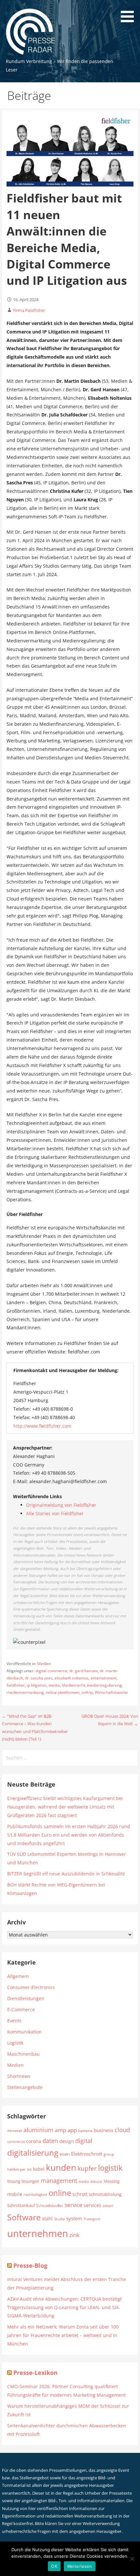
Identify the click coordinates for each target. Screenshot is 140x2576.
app (72, 2130)
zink (74, 2235)
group (109, 2154)
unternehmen (38, 2233)
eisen (65, 2154)
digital (84, 2140)
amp (60, 2130)
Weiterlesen (80, 2566)
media (54, 1685)
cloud (122, 2130)
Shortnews (19, 2076)
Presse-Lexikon (35, 2373)
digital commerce (51, 1671)
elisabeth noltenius (71, 1678)
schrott (80, 2194)
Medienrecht (73, 1685)
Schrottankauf (21, 2205)
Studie (59, 2219)
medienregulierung (104, 1685)
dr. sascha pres (39, 1678)
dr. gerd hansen (83, 1671)
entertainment (104, 1678)
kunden (61, 2167)
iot (29, 2169)
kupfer (87, 2168)
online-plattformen (63, 1692)
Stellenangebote (25, 2087)
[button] (130, 12)
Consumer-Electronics (31, 1987)
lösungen (30, 2181)
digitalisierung (33, 2153)
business (104, 2130)
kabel (39, 2169)
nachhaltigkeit (35, 2195)
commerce (16, 2142)
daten (50, 2141)
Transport (92, 2219)
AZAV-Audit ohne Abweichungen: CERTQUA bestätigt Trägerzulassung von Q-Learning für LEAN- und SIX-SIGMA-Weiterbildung (64, 2307)
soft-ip (87, 1692)
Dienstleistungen (26, 1998)
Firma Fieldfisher (29, 310)
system (74, 2218)
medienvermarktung (25, 1692)
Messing (112, 2181)
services (92, 2205)
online (60, 2193)
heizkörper (16, 2169)
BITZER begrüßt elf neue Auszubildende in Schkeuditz (66, 1874)
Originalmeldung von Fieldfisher (61, 1505)
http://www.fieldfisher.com (42, 1426)
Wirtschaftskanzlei (111, 1692)
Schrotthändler (50, 2205)
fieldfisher (16, 1685)
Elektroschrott (87, 2154)
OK (54, 2566)
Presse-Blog (30, 2265)
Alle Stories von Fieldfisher (55, 1513)
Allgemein (18, 1976)
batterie (85, 2130)
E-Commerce (21, 2009)
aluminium (38, 2130)
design (67, 2141)
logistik (110, 2168)
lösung (14, 2181)
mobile (15, 2194)
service (73, 2205)
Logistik (15, 2043)
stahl (47, 2219)
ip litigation (37, 1685)
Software (24, 2217)
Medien (44, 1664)
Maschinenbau (23, 2054)
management (59, 2180)
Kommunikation (24, 2032)
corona (34, 2141)
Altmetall (15, 2131)
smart (108, 2205)
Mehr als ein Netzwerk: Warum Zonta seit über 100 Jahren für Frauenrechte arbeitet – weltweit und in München (63, 2335)
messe (96, 2181)
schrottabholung (105, 2194)
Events (14, 2021)
